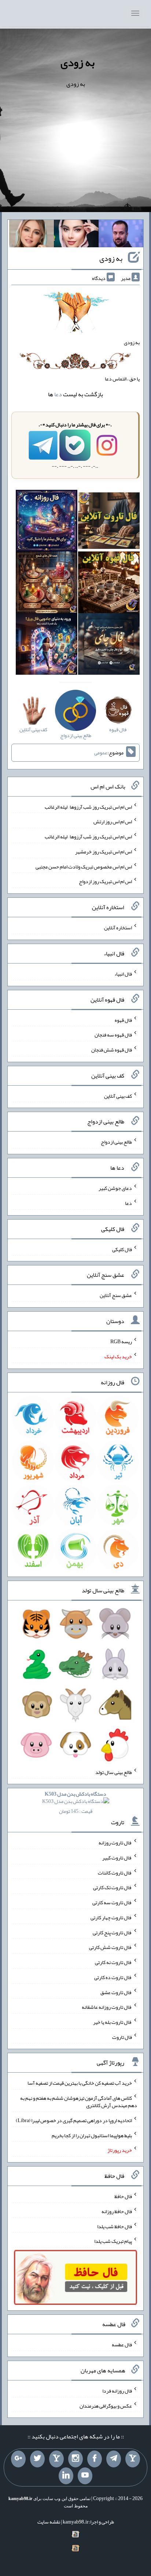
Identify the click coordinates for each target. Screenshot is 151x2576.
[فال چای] (109, 646)
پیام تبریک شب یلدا (113, 2241)
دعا (58, 394)
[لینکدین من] (66, 2476)
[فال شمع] (47, 584)
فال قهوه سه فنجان (113, 1035)
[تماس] (56, 2459)
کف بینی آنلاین (118, 1096)
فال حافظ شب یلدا (115, 2226)
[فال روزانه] (47, 522)
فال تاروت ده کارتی (113, 1977)
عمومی (101, 753)
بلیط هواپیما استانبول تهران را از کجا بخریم (92, 2135)
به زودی (78, 62)
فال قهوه (123, 1020)
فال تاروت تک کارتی (113, 1887)
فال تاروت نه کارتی (113, 1962)
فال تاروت (122, 2037)
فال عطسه (122, 2344)
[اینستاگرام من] (75, 2459)
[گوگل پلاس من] (18, 2459)
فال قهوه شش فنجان (112, 1050)
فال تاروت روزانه (115, 1843)
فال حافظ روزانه (117, 2211)
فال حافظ (123, 2196)
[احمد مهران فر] (121, 235)
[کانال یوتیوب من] (85, 2476)
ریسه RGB (121, 1341)
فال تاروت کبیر (117, 1858)
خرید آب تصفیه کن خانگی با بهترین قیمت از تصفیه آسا (80, 2083)
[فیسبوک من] (95, 2459)
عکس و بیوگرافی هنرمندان (106, 2405)
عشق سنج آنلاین (116, 1295)
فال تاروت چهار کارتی (111, 1917)
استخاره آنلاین (118, 928)
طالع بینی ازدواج (116, 1142)
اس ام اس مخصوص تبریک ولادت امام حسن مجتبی (84, 866)
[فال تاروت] (109, 522)
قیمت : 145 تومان (75, 1802)
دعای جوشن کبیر (115, 1188)
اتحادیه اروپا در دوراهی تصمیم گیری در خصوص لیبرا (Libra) (74, 2120)
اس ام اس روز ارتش (113, 821)
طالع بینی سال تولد (114, 1772)
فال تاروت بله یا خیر (113, 2022)
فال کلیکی (122, 1249)
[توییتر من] (37, 2459)
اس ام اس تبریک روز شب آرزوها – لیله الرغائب (88, 806)
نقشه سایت (49, 2522)
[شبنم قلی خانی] (32, 235)
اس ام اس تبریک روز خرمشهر (104, 852)
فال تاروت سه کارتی (112, 1902)
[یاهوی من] (133, 2459)
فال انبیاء (123, 974)
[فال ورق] (47, 646)
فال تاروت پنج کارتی (112, 1932)
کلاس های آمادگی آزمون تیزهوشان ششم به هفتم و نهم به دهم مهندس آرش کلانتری (79, 2102)
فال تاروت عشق (116, 1992)
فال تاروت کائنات (115, 1872)
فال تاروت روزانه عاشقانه (107, 2007)
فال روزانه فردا (117, 2391)
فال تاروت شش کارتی (111, 1947)
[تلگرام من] (114, 2459)
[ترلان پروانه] (76, 235)
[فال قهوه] (109, 584)
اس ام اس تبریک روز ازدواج (105, 881)
